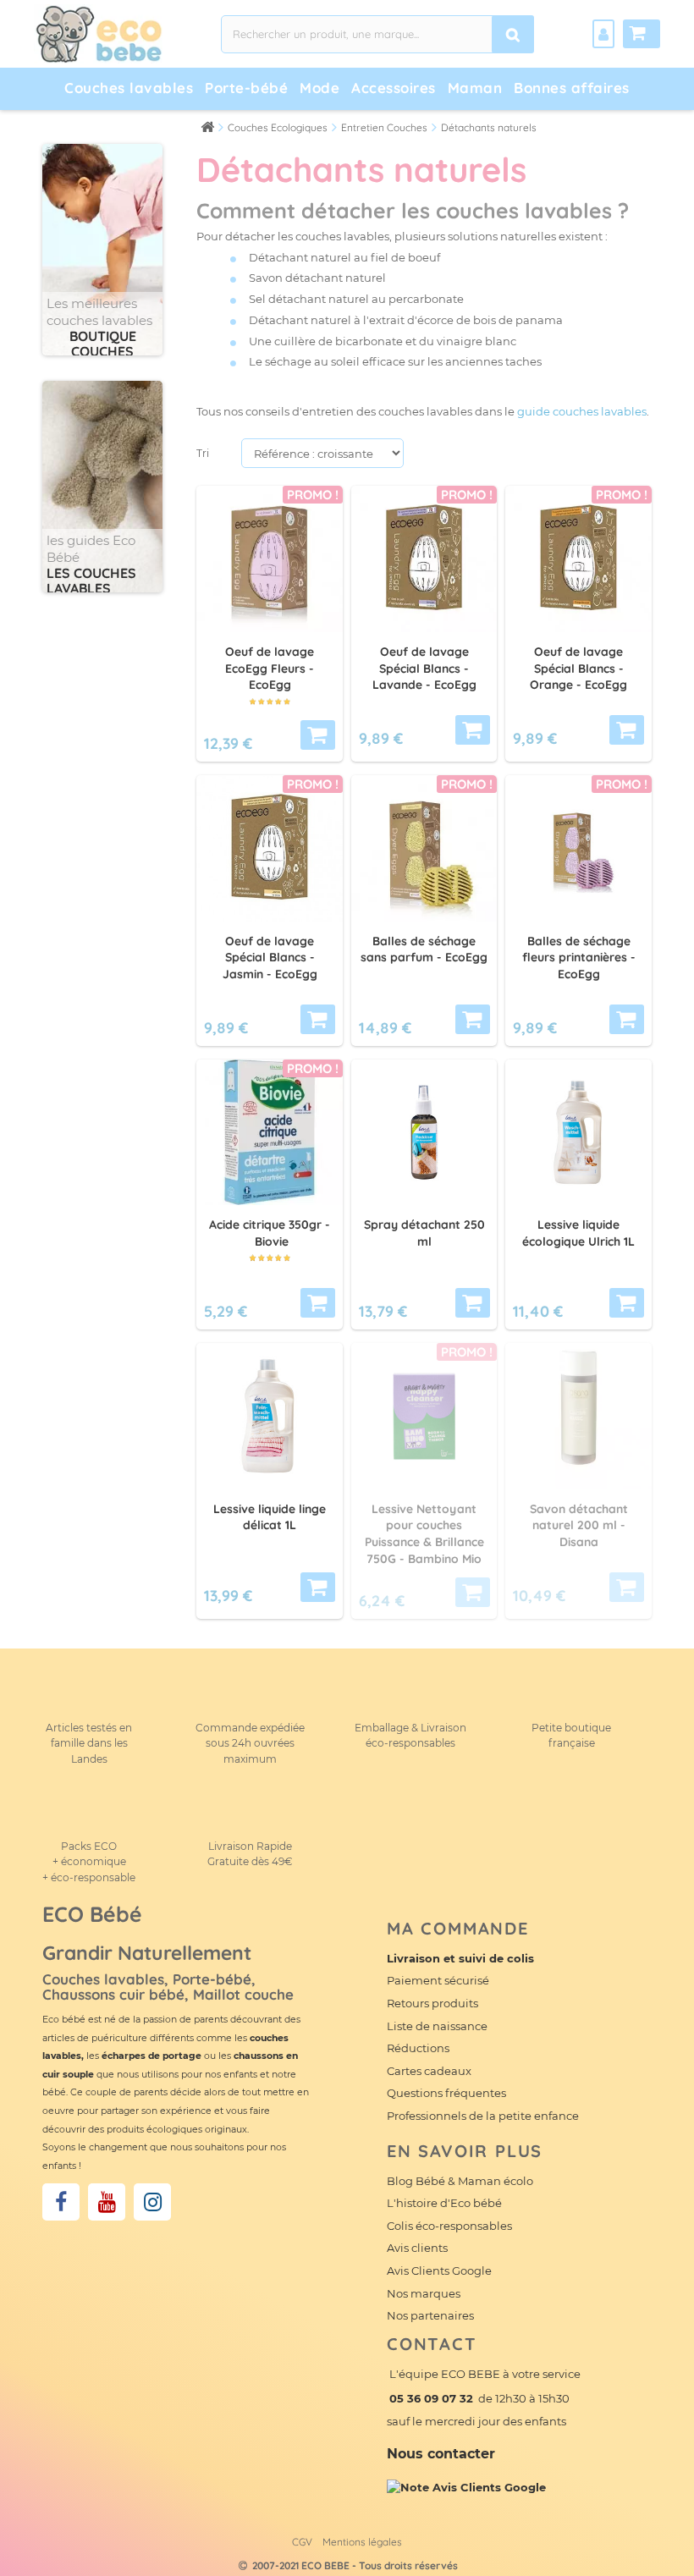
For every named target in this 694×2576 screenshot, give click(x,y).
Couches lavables (129, 88)
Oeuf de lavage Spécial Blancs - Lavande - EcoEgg (424, 669)
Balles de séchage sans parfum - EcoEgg (424, 949)
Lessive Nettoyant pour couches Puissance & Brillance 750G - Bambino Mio (424, 1534)
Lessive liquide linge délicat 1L (270, 1517)
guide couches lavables (582, 411)
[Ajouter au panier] (318, 735)
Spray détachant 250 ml (424, 1233)
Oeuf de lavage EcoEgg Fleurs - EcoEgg (270, 669)
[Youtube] (107, 2202)
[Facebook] (61, 2202)
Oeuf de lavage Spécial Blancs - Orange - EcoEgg (578, 669)
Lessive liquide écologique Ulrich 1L (578, 1233)
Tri (203, 453)
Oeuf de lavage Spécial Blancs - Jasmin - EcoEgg (270, 958)
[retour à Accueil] (207, 127)
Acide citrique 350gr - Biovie (270, 1233)
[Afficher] (473, 1592)
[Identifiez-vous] (603, 34)
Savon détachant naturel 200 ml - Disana (579, 1526)
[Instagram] (152, 2202)
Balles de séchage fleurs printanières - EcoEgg (579, 958)
